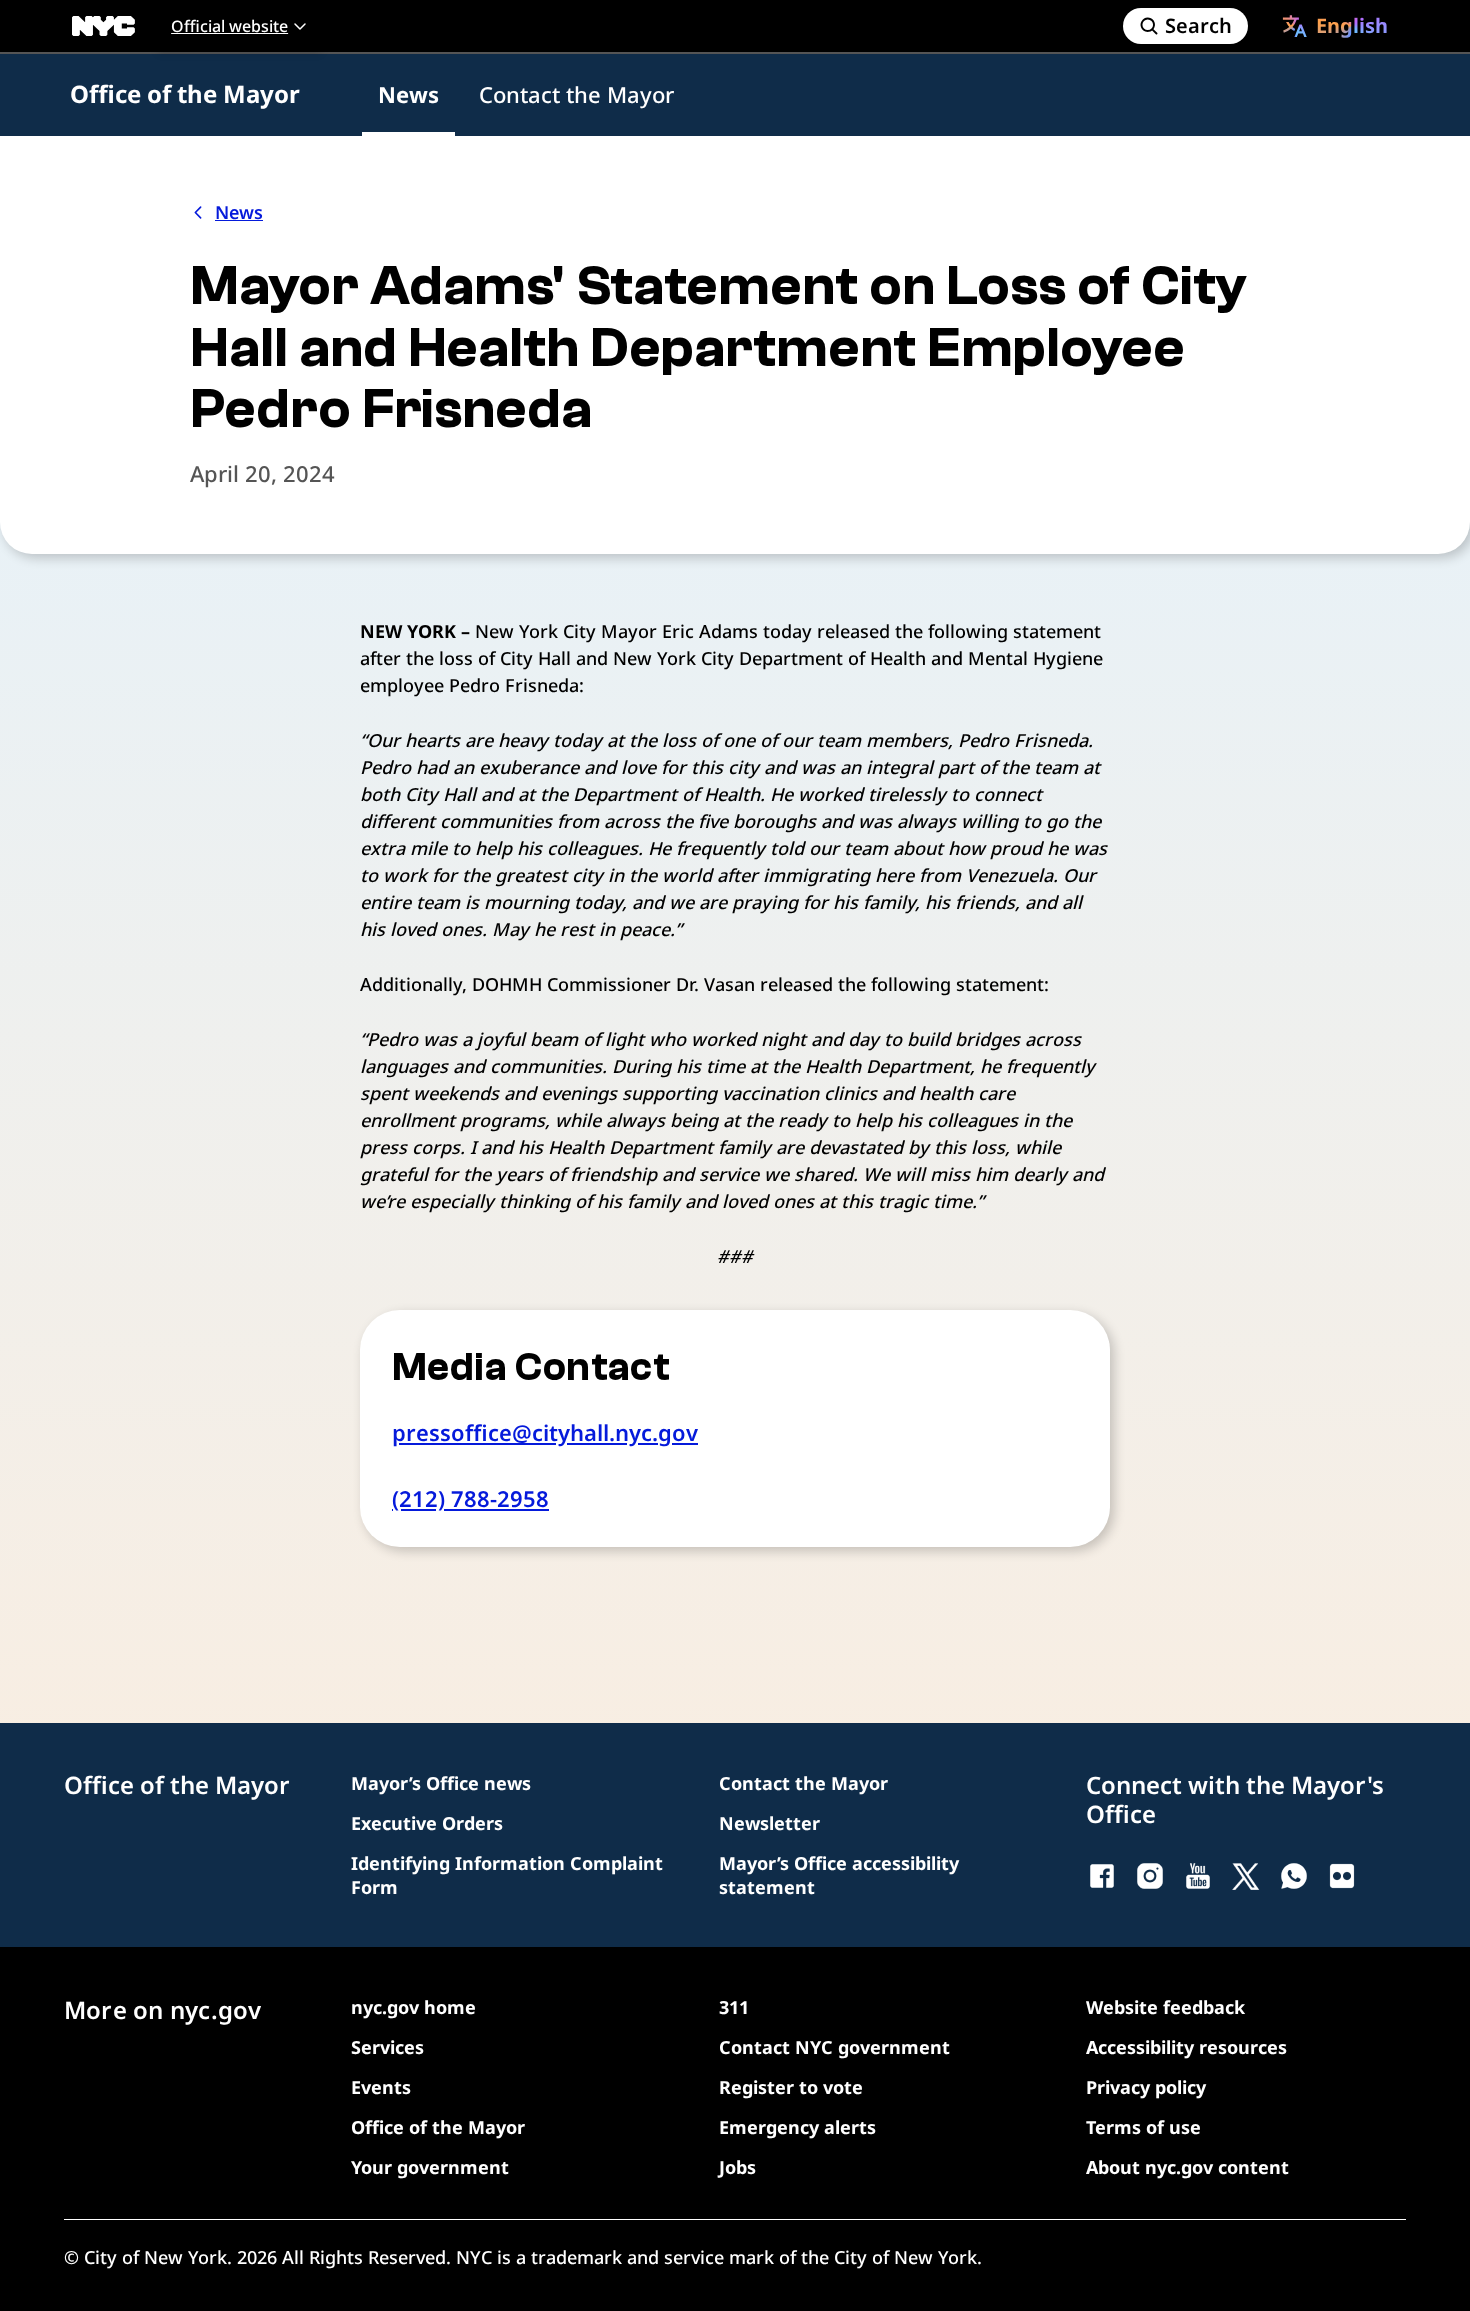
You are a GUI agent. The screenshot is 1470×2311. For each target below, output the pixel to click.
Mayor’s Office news (441, 1783)
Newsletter (769, 1823)
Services (387, 2047)
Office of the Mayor (185, 93)
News (408, 94)
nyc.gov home (413, 2007)
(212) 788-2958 (470, 1498)
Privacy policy (1146, 2087)
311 (734, 2007)
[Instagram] (1150, 1876)
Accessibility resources (1186, 2047)
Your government (430, 2167)
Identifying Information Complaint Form (507, 1875)
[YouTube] (1198, 1876)
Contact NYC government (834, 2047)
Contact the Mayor (576, 94)
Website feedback (1165, 2007)
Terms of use (1143, 2127)
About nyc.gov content (1187, 2167)
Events (381, 2087)
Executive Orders (427, 1823)
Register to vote (791, 2087)
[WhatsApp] (1294, 1876)
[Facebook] (1102, 1876)
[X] (1246, 1876)
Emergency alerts (797, 2127)
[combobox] (1335, 26)
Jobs (737, 2167)
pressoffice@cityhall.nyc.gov (545, 1432)
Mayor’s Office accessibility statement (839, 1875)
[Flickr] (1342, 1876)
